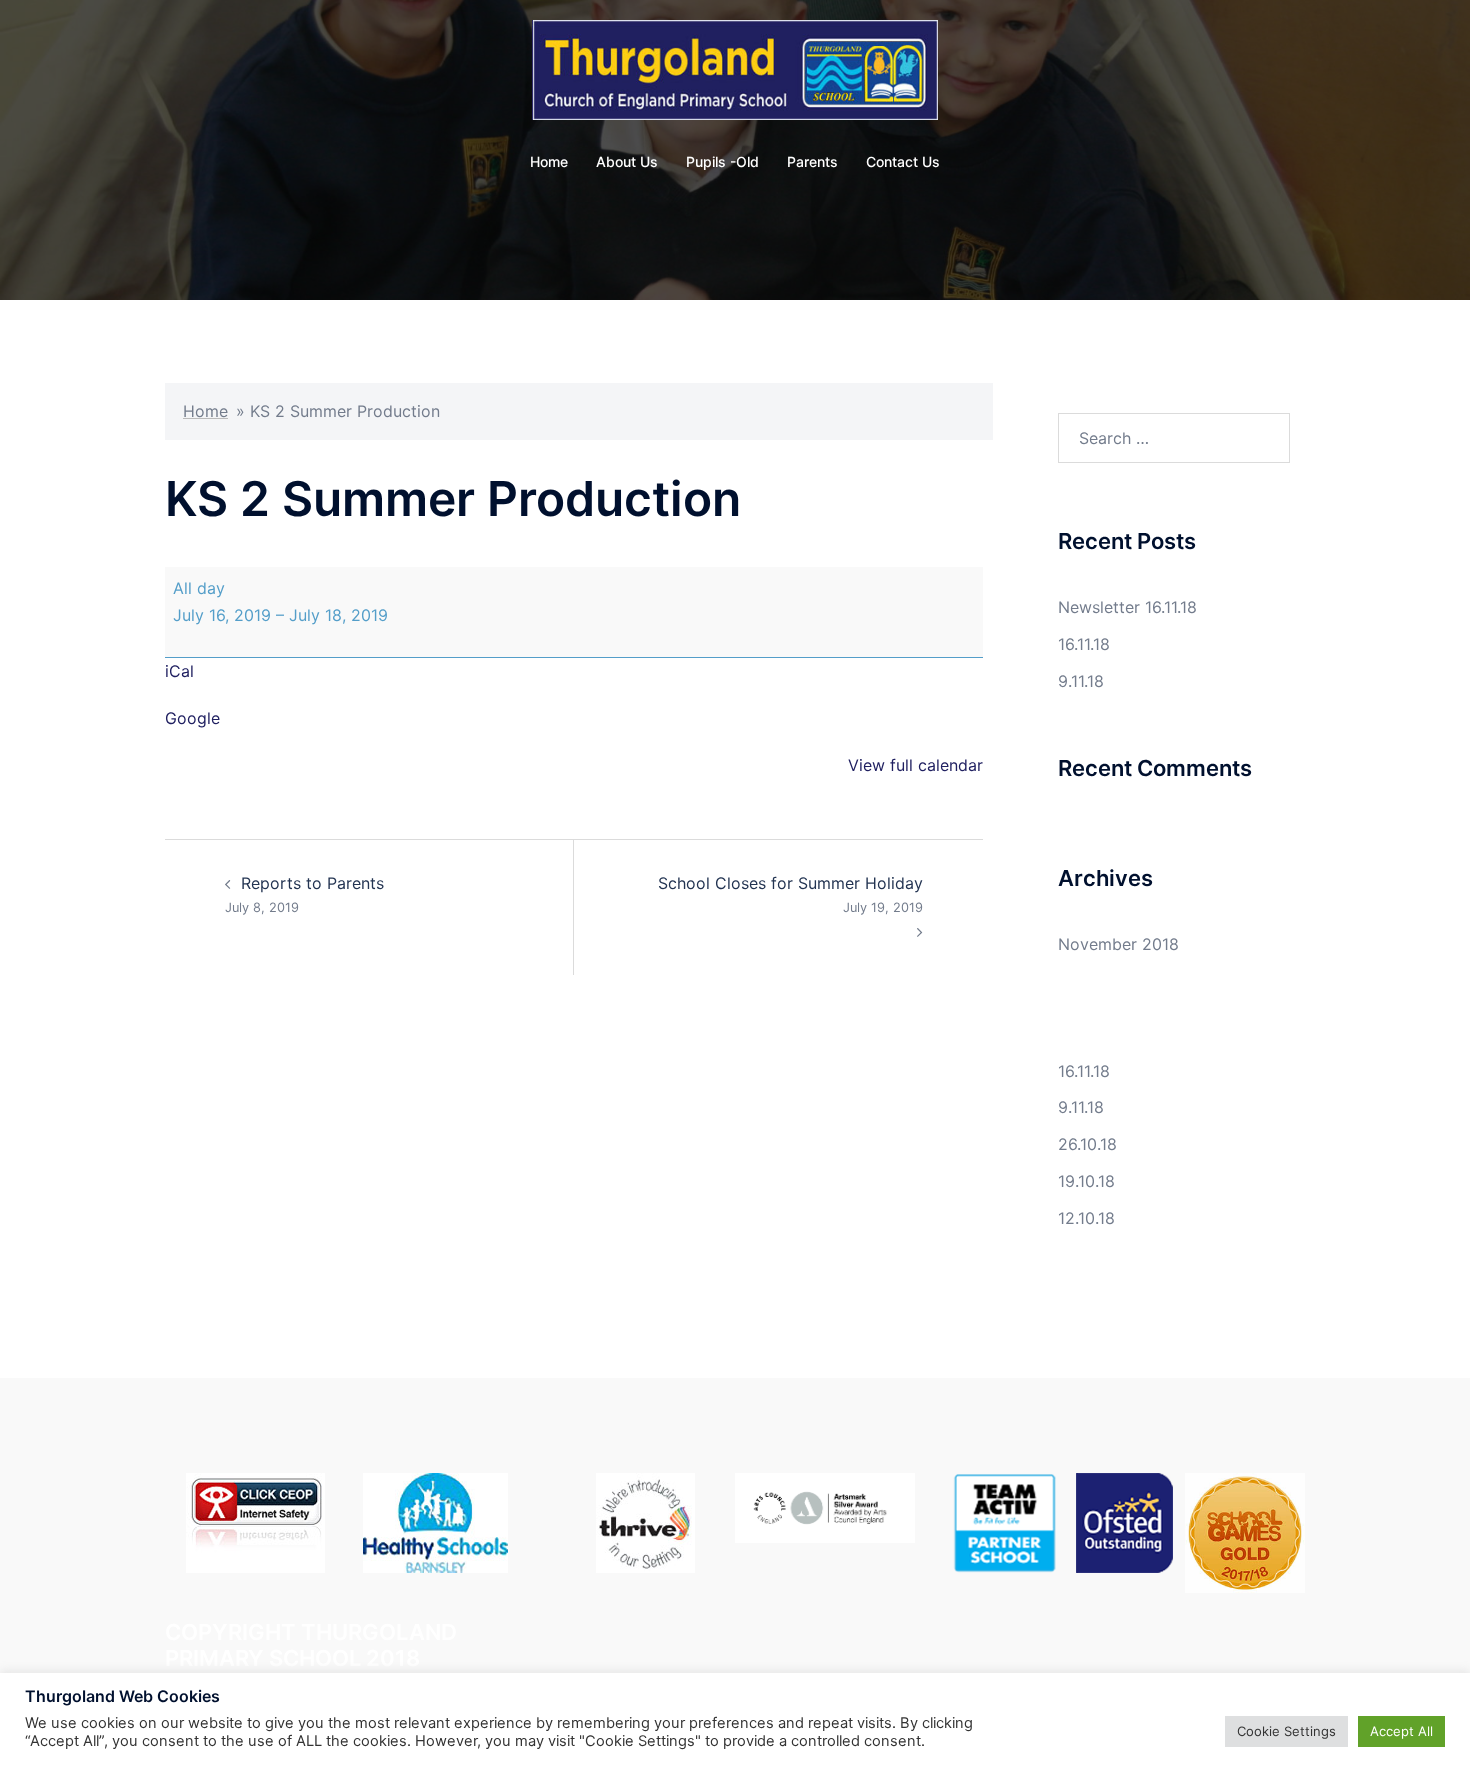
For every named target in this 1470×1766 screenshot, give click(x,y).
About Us (627, 161)
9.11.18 (1081, 681)
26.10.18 (1087, 1144)
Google (192, 718)
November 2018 (1118, 944)
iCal (179, 671)
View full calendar (915, 765)
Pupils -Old (722, 161)
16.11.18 (1084, 644)
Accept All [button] (1401, 1731)
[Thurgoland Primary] (735, 76)
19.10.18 (1086, 1181)
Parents (812, 161)
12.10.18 (1086, 1218)
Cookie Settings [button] (1286, 1731)
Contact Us (903, 161)
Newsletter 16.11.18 (1127, 607)
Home (549, 161)
